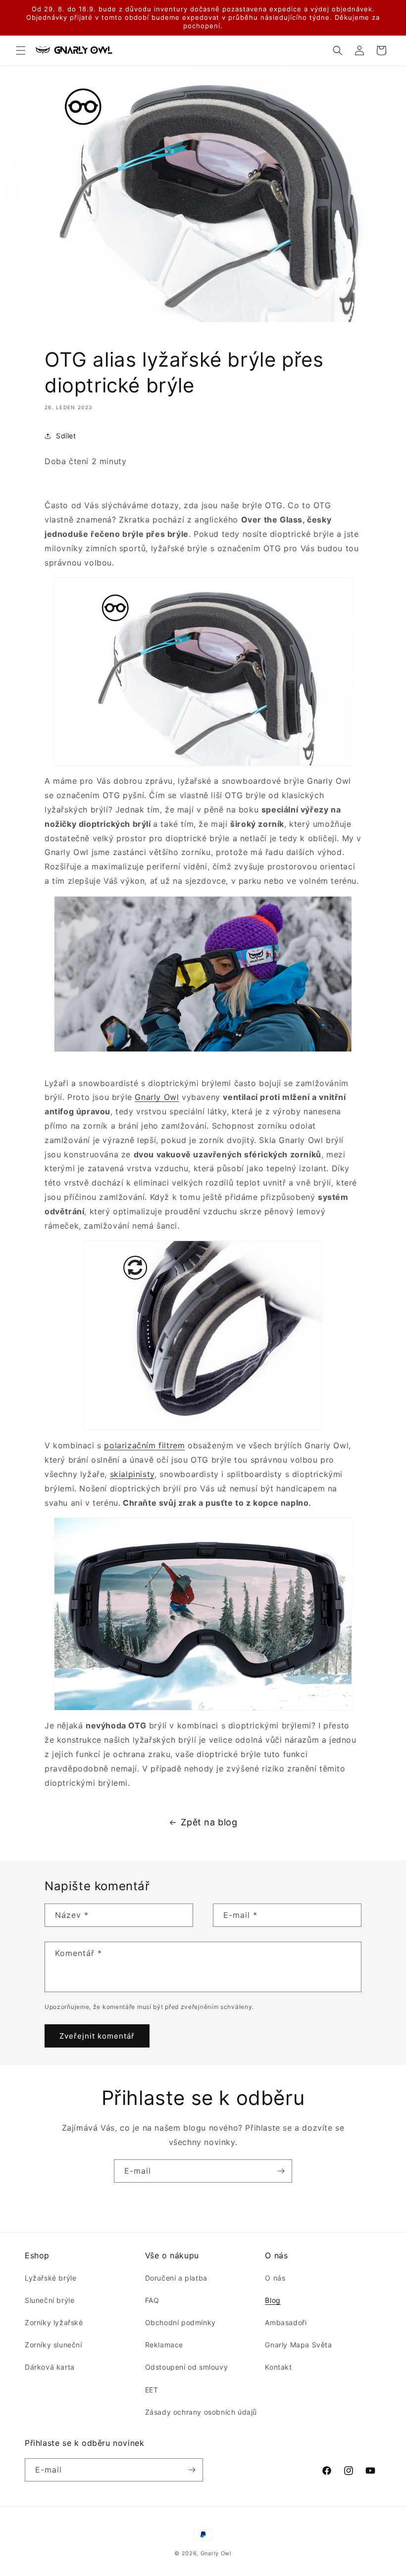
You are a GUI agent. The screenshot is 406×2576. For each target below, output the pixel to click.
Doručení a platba (176, 2278)
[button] (21, 50)
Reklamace (164, 2345)
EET (152, 2390)
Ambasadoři (286, 2322)
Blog (273, 2300)
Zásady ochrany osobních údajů (201, 2412)
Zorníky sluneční (53, 2345)
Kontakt (278, 2367)
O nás (275, 2278)
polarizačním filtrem (144, 1445)
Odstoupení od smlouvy (187, 2367)
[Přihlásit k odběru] (281, 2171)
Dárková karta (50, 2367)
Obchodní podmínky (180, 2322)
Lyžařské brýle (51, 2278)
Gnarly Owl (157, 1097)
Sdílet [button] (66, 436)
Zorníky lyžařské (54, 2322)
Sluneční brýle (50, 2300)
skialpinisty (132, 1474)
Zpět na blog (209, 1822)
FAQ (152, 2300)
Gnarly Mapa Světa (298, 2345)
